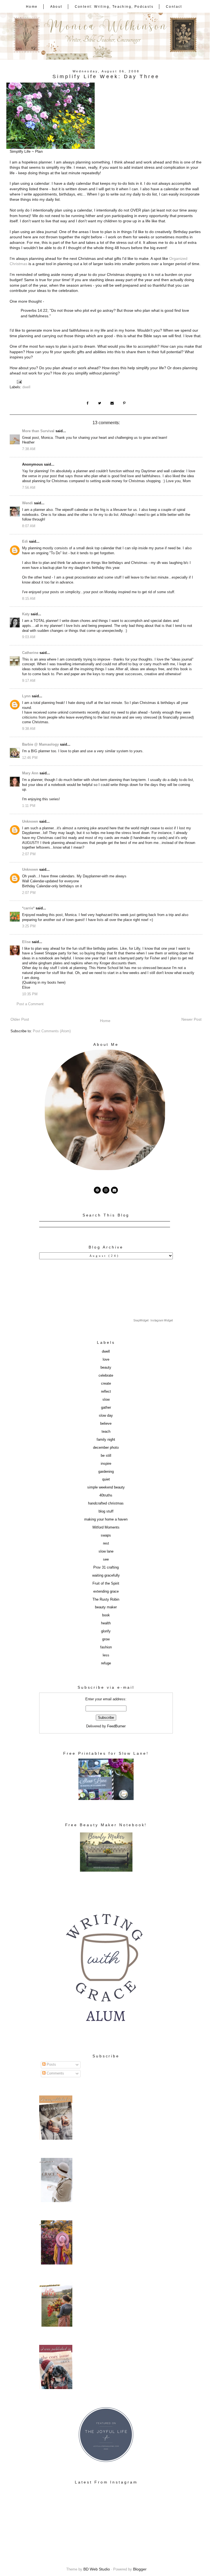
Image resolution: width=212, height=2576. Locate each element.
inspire (106, 1464)
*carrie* (28, 908)
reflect (106, 1392)
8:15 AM (29, 599)
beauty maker (106, 1607)
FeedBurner (116, 1726)
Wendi (27, 503)
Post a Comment (30, 1004)
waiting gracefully (106, 1575)
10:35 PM (30, 994)
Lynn (26, 696)
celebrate (106, 1376)
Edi (25, 542)
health (106, 1623)
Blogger (140, 2569)
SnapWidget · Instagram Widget (153, 1320)
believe (106, 1424)
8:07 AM (29, 526)
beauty (106, 1368)
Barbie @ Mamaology (40, 745)
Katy (26, 614)
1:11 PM (29, 806)
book (106, 1615)
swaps (106, 1535)
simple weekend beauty (106, 1487)
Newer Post (191, 1019)
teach (106, 1432)
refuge (106, 1663)
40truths (106, 1495)
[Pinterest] (97, 1190)
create (106, 1384)
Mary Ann (30, 773)
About (56, 7)
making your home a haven (106, 1519)
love (106, 1360)
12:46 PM (30, 758)
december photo (106, 1448)
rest (106, 1543)
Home (32, 7)
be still (106, 1456)
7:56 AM (29, 488)
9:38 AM (29, 729)
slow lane (106, 1551)
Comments (55, 2073)
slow (106, 1400)
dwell (26, 387)
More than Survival (38, 431)
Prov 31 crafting (106, 1567)
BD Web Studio (97, 2569)
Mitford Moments (106, 1527)
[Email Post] (20, 382)
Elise (26, 942)
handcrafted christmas (106, 1503)
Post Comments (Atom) (52, 1031)
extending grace (106, 1591)
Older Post (20, 1019)
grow (106, 1639)
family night (106, 1440)
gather (106, 1408)
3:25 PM (29, 926)
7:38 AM (29, 449)
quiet (106, 1479)
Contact (174, 7)
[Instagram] (106, 1190)
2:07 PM (29, 854)
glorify (106, 1631)
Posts (51, 2065)
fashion (106, 1647)
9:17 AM (29, 681)
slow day (106, 1416)
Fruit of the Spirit (106, 1583)
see (106, 1559)
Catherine (30, 653)
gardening (106, 1472)
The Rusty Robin (106, 1600)
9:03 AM (29, 637)
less (106, 1655)
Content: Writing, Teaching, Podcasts (114, 7)
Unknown (30, 822)
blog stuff (106, 1511)
